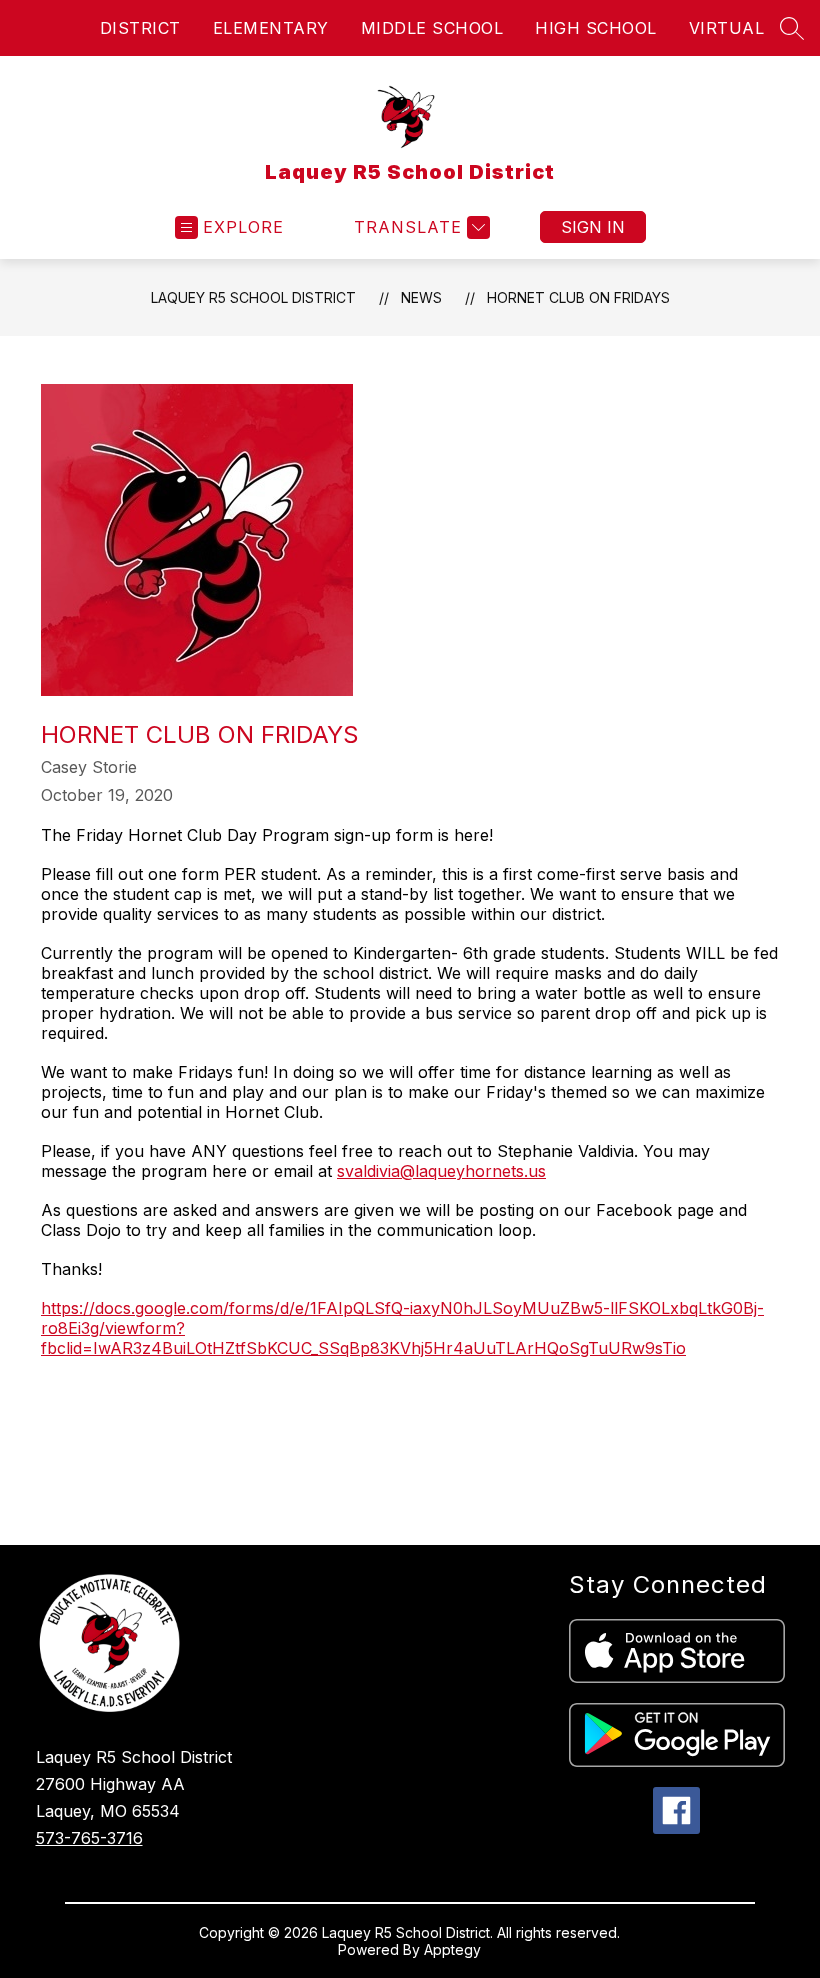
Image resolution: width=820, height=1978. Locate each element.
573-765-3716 (89, 1838)
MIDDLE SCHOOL (432, 28)
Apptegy (452, 1949)
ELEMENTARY (271, 28)
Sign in (593, 227)
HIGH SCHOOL (596, 28)
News (421, 297)
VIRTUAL (727, 28)
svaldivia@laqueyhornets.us (441, 1171)
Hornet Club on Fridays (578, 297)
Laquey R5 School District (253, 297)
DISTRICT (140, 28)
